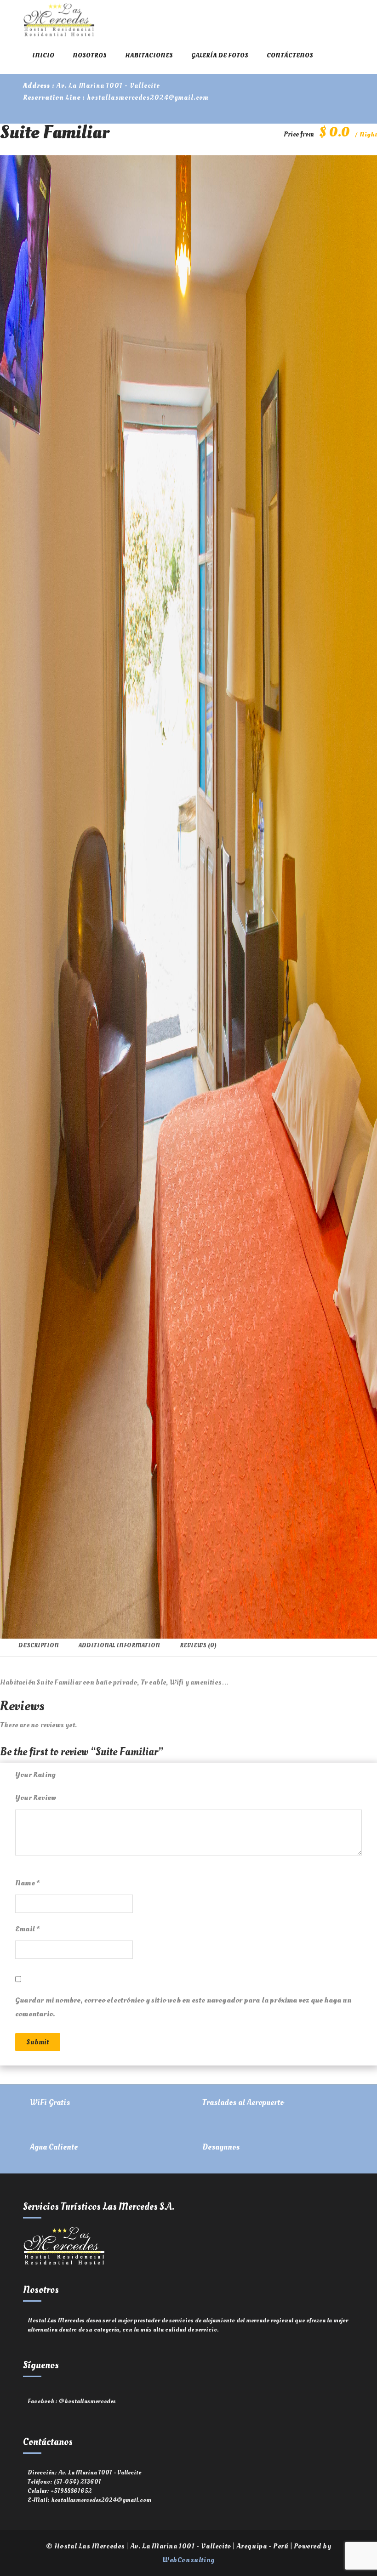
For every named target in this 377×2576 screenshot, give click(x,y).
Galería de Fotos (220, 55)
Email (27, 1929)
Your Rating (35, 1775)
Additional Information (119, 1645)
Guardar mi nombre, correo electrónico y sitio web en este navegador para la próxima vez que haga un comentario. (183, 2007)
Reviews (198, 1645)
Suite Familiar (54, 133)
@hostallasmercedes (88, 2401)
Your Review (36, 1798)
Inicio (43, 55)
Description (39, 1645)
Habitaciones (149, 55)
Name (27, 1883)
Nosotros (90, 55)
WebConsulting (188, 2560)
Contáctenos (290, 55)
